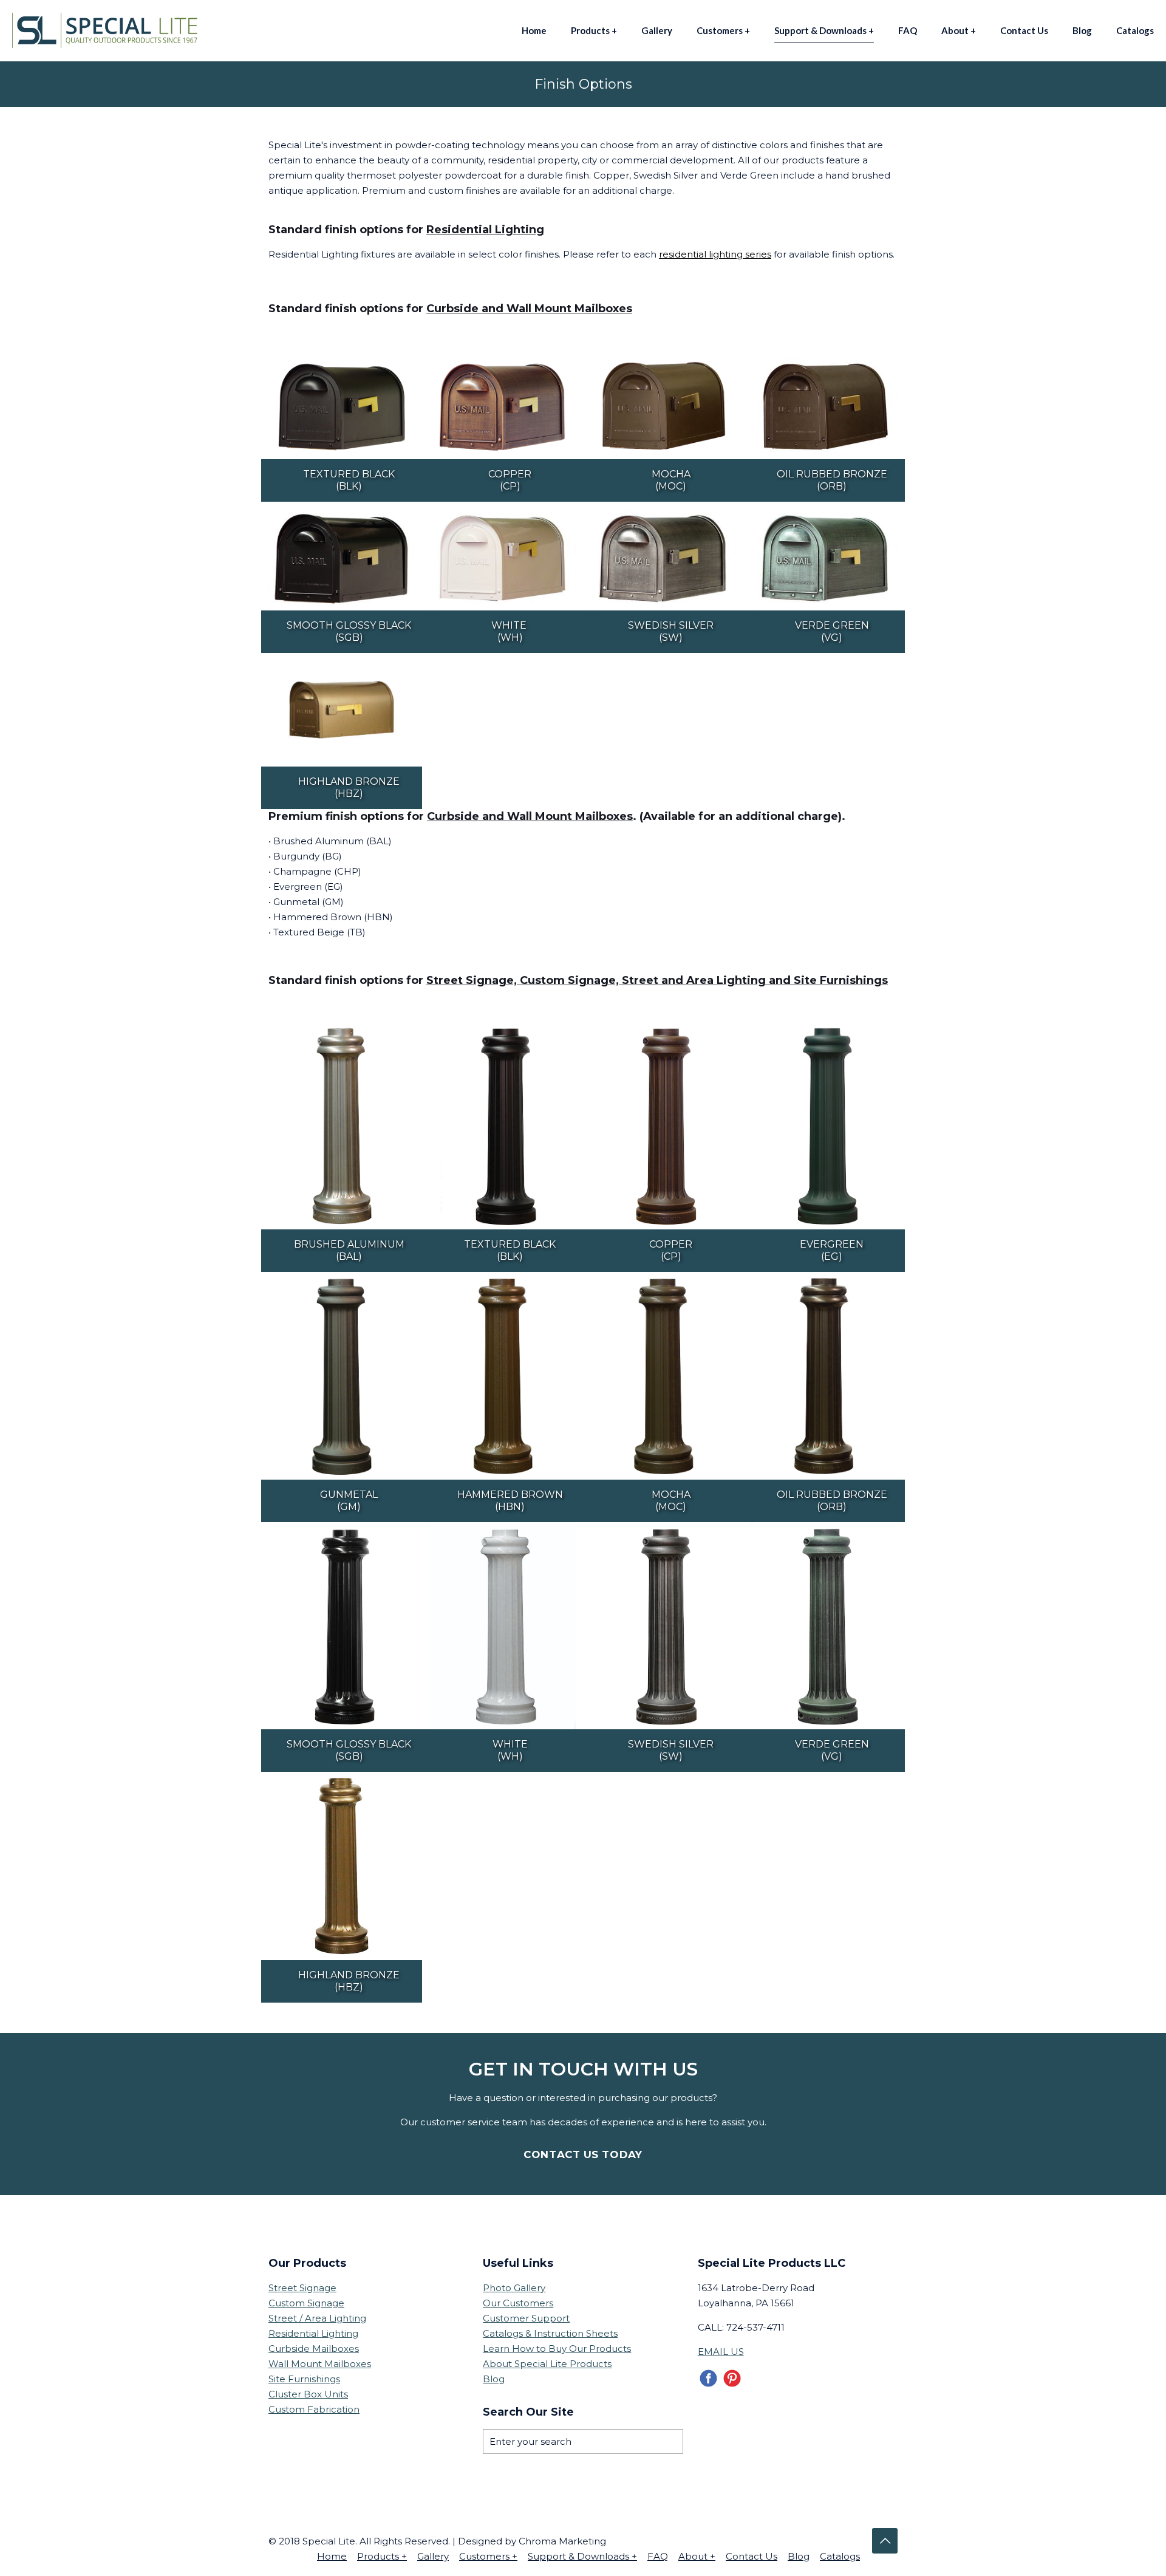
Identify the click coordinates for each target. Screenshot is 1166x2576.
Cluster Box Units (308, 2394)
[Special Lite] (108, 30)
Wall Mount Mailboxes (320, 2364)
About (697, 2556)
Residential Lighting (313, 2333)
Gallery (433, 2556)
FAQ (658, 2556)
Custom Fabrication (314, 2409)
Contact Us (752, 2556)
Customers (488, 2556)
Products (382, 2556)
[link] (342, 406)
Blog (494, 2379)
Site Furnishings (304, 2379)
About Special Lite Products (547, 2364)
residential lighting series (715, 254)
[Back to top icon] (885, 2541)
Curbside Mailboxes (314, 2349)
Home (332, 2556)
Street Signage (302, 2288)
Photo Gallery (514, 2288)
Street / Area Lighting (317, 2318)
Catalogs (840, 2556)
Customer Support (526, 2318)
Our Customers (518, 2303)
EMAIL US (721, 2352)
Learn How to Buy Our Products (557, 2349)
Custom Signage (306, 2303)
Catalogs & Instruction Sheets (550, 2333)
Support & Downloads (582, 2556)
